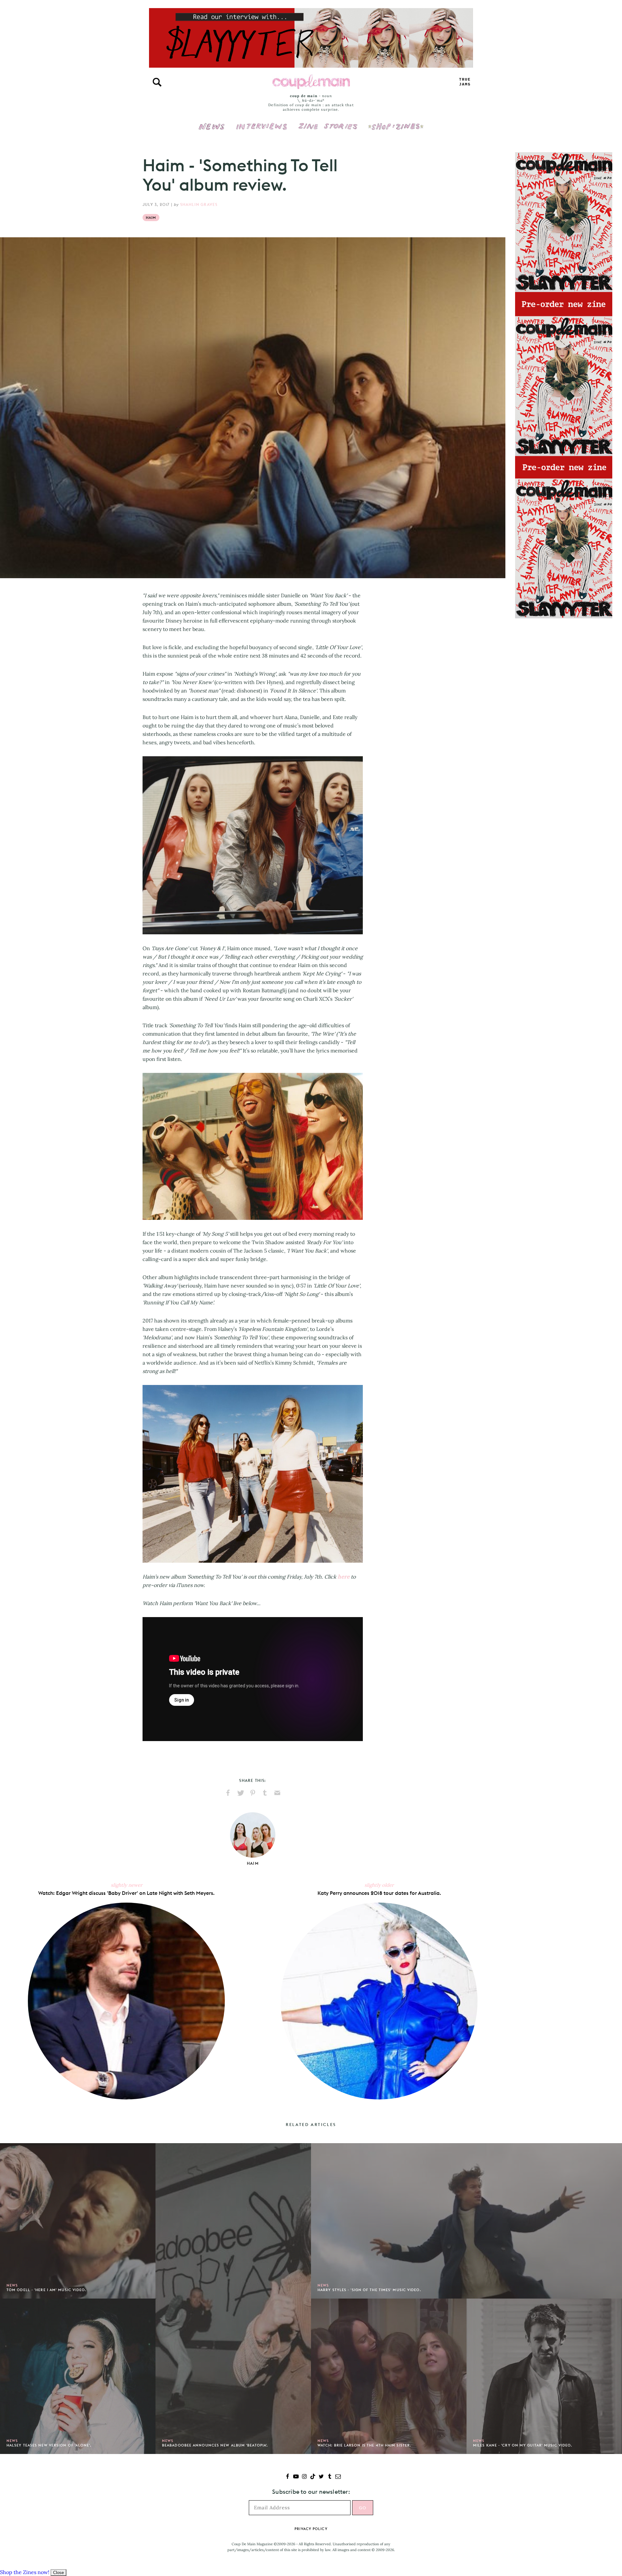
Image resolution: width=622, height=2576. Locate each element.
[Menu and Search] (157, 82)
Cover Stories (328, 122)
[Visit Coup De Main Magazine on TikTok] (313, 2477)
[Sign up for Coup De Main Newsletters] (338, 2477)
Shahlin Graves (199, 204)
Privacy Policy (311, 2529)
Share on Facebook (228, 1793)
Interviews (262, 122)
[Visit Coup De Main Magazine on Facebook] (288, 2477)
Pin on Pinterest (253, 1793)
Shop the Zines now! (25, 2572)
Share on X (240, 1793)
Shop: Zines (396, 122)
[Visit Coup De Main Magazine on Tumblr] (330, 2477)
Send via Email (277, 1793)
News (212, 130)
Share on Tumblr (265, 1793)
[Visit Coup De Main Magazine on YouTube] (296, 2477)
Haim (151, 218)
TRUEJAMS (465, 82)
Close (58, 2573)
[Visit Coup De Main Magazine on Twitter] (321, 2477)
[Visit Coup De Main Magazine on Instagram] (304, 2477)
